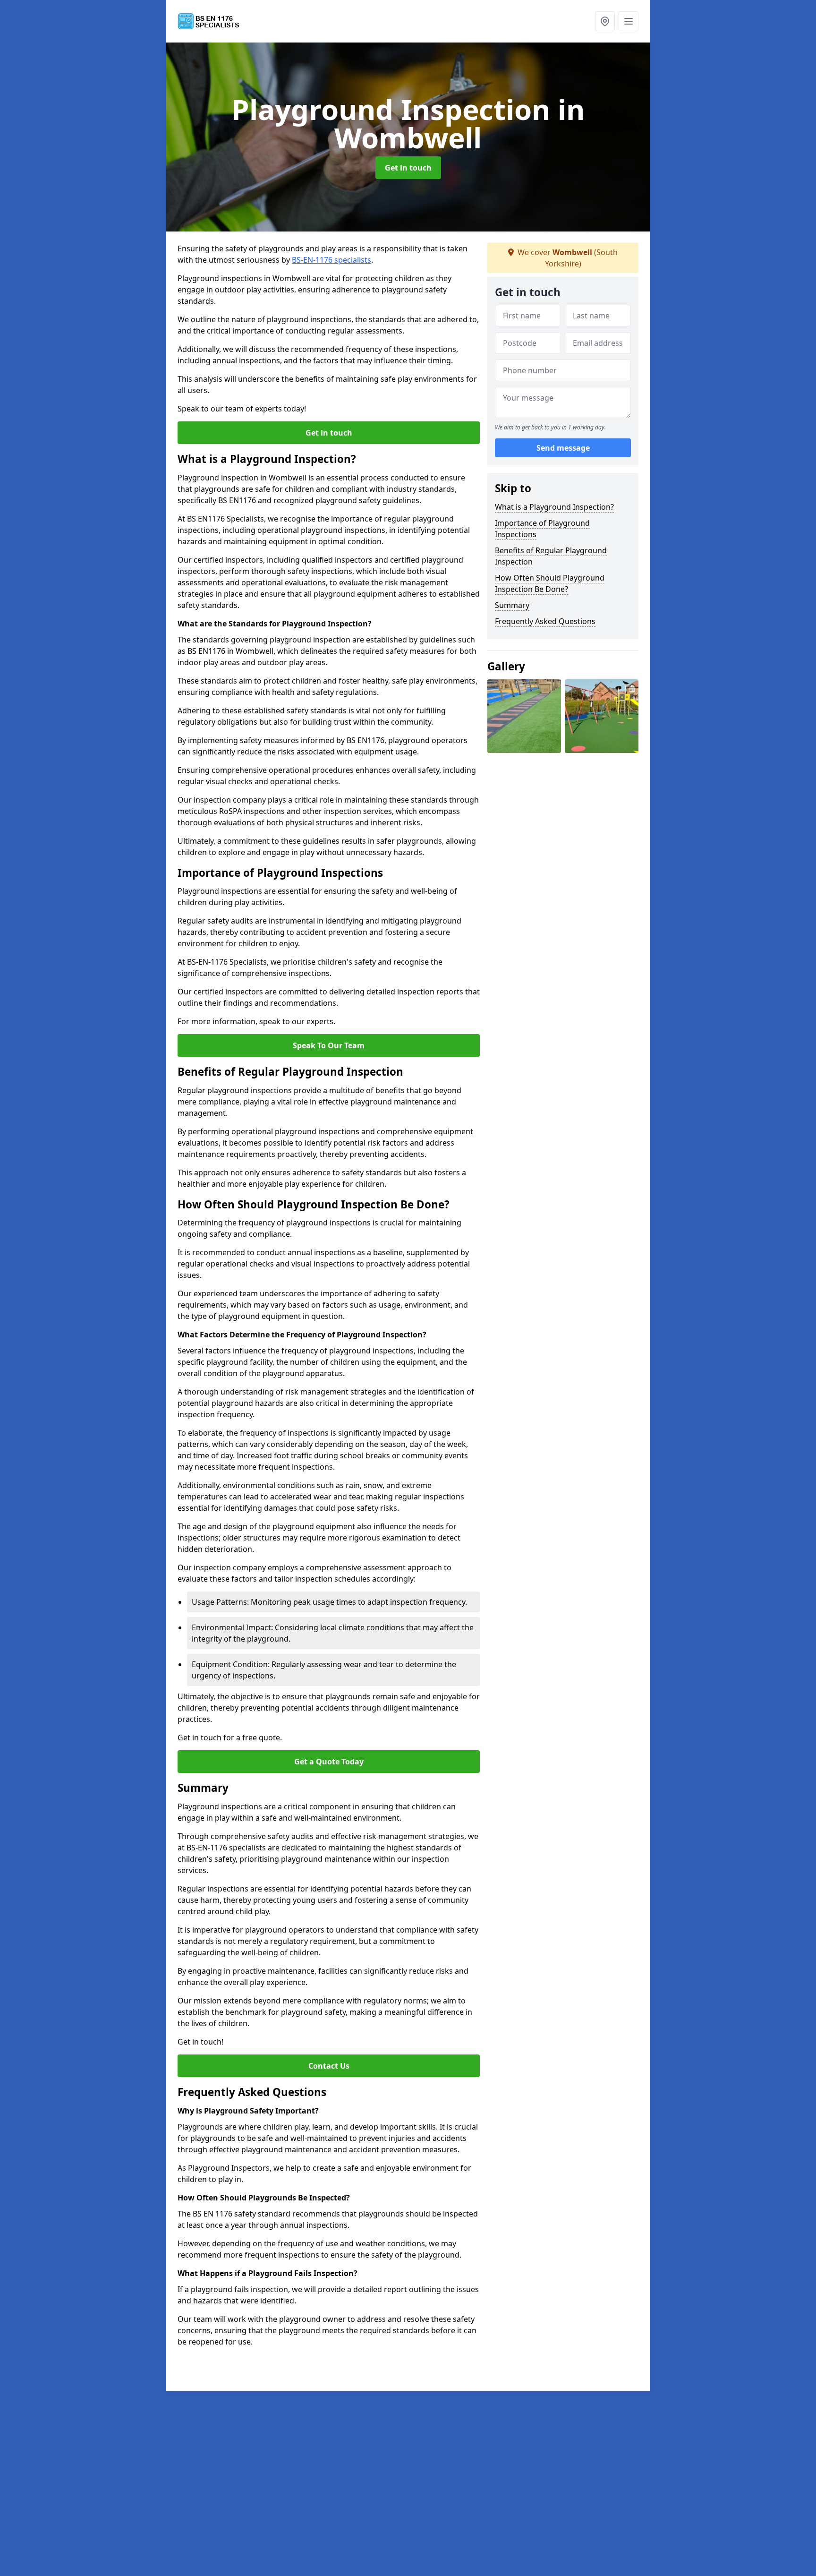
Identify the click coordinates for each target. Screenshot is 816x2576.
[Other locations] (605, 21)
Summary (512, 605)
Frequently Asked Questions (545, 621)
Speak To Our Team (329, 1045)
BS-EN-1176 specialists (331, 260)
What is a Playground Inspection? (554, 507)
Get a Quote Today (329, 1762)
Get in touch (408, 168)
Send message (563, 448)
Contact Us (329, 2066)
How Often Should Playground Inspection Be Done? (550, 583)
